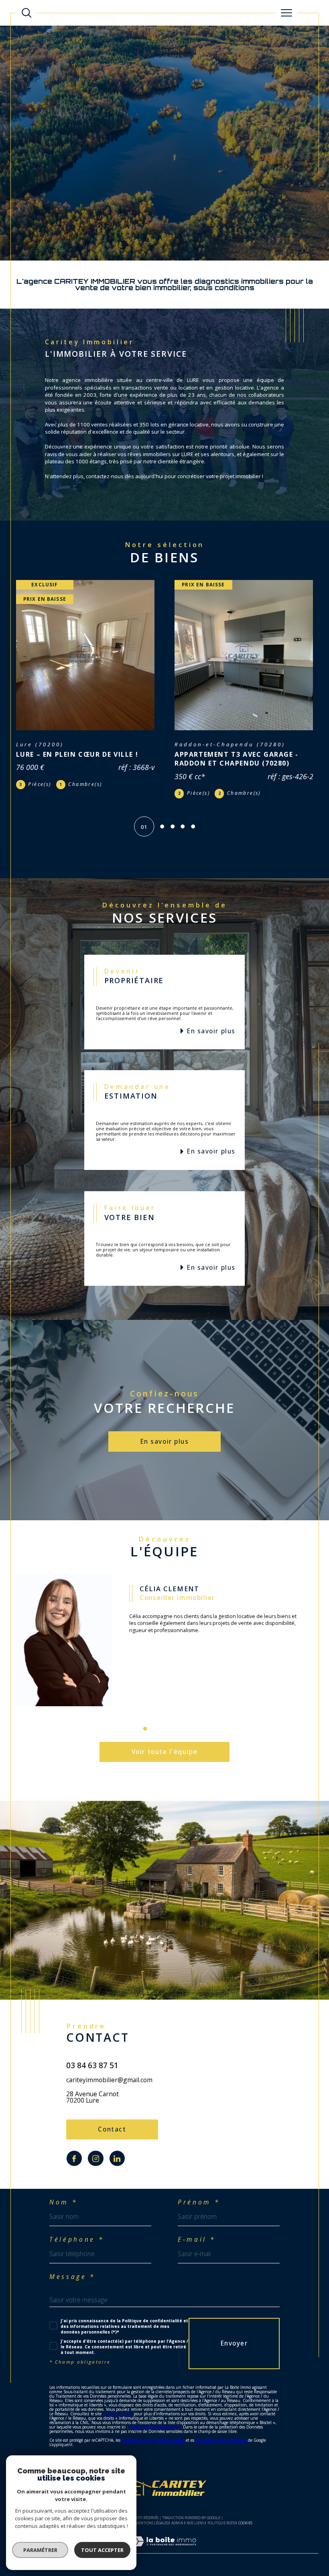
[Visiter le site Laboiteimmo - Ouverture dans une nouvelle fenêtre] (164, 2557)
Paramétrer (40, 2550)
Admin (177, 2530)
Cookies (245, 2530)
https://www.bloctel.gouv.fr (155, 2434)
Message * (72, 2284)
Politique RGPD (221, 2530)
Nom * (63, 2210)
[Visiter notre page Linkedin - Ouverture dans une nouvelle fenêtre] (117, 2166)
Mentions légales (151, 2530)
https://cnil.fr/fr (118, 2421)
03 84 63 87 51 (92, 2072)
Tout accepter (102, 2550)
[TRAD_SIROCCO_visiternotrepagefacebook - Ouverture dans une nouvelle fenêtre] (74, 2166)
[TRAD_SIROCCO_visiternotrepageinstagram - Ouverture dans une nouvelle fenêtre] (95, 2166)
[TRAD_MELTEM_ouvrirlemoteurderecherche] (26, 13)
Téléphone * (77, 2247)
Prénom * (199, 2210)
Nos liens (195, 2530)
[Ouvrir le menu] (286, 13)
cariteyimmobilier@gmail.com (109, 2087)
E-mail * (197, 2247)
